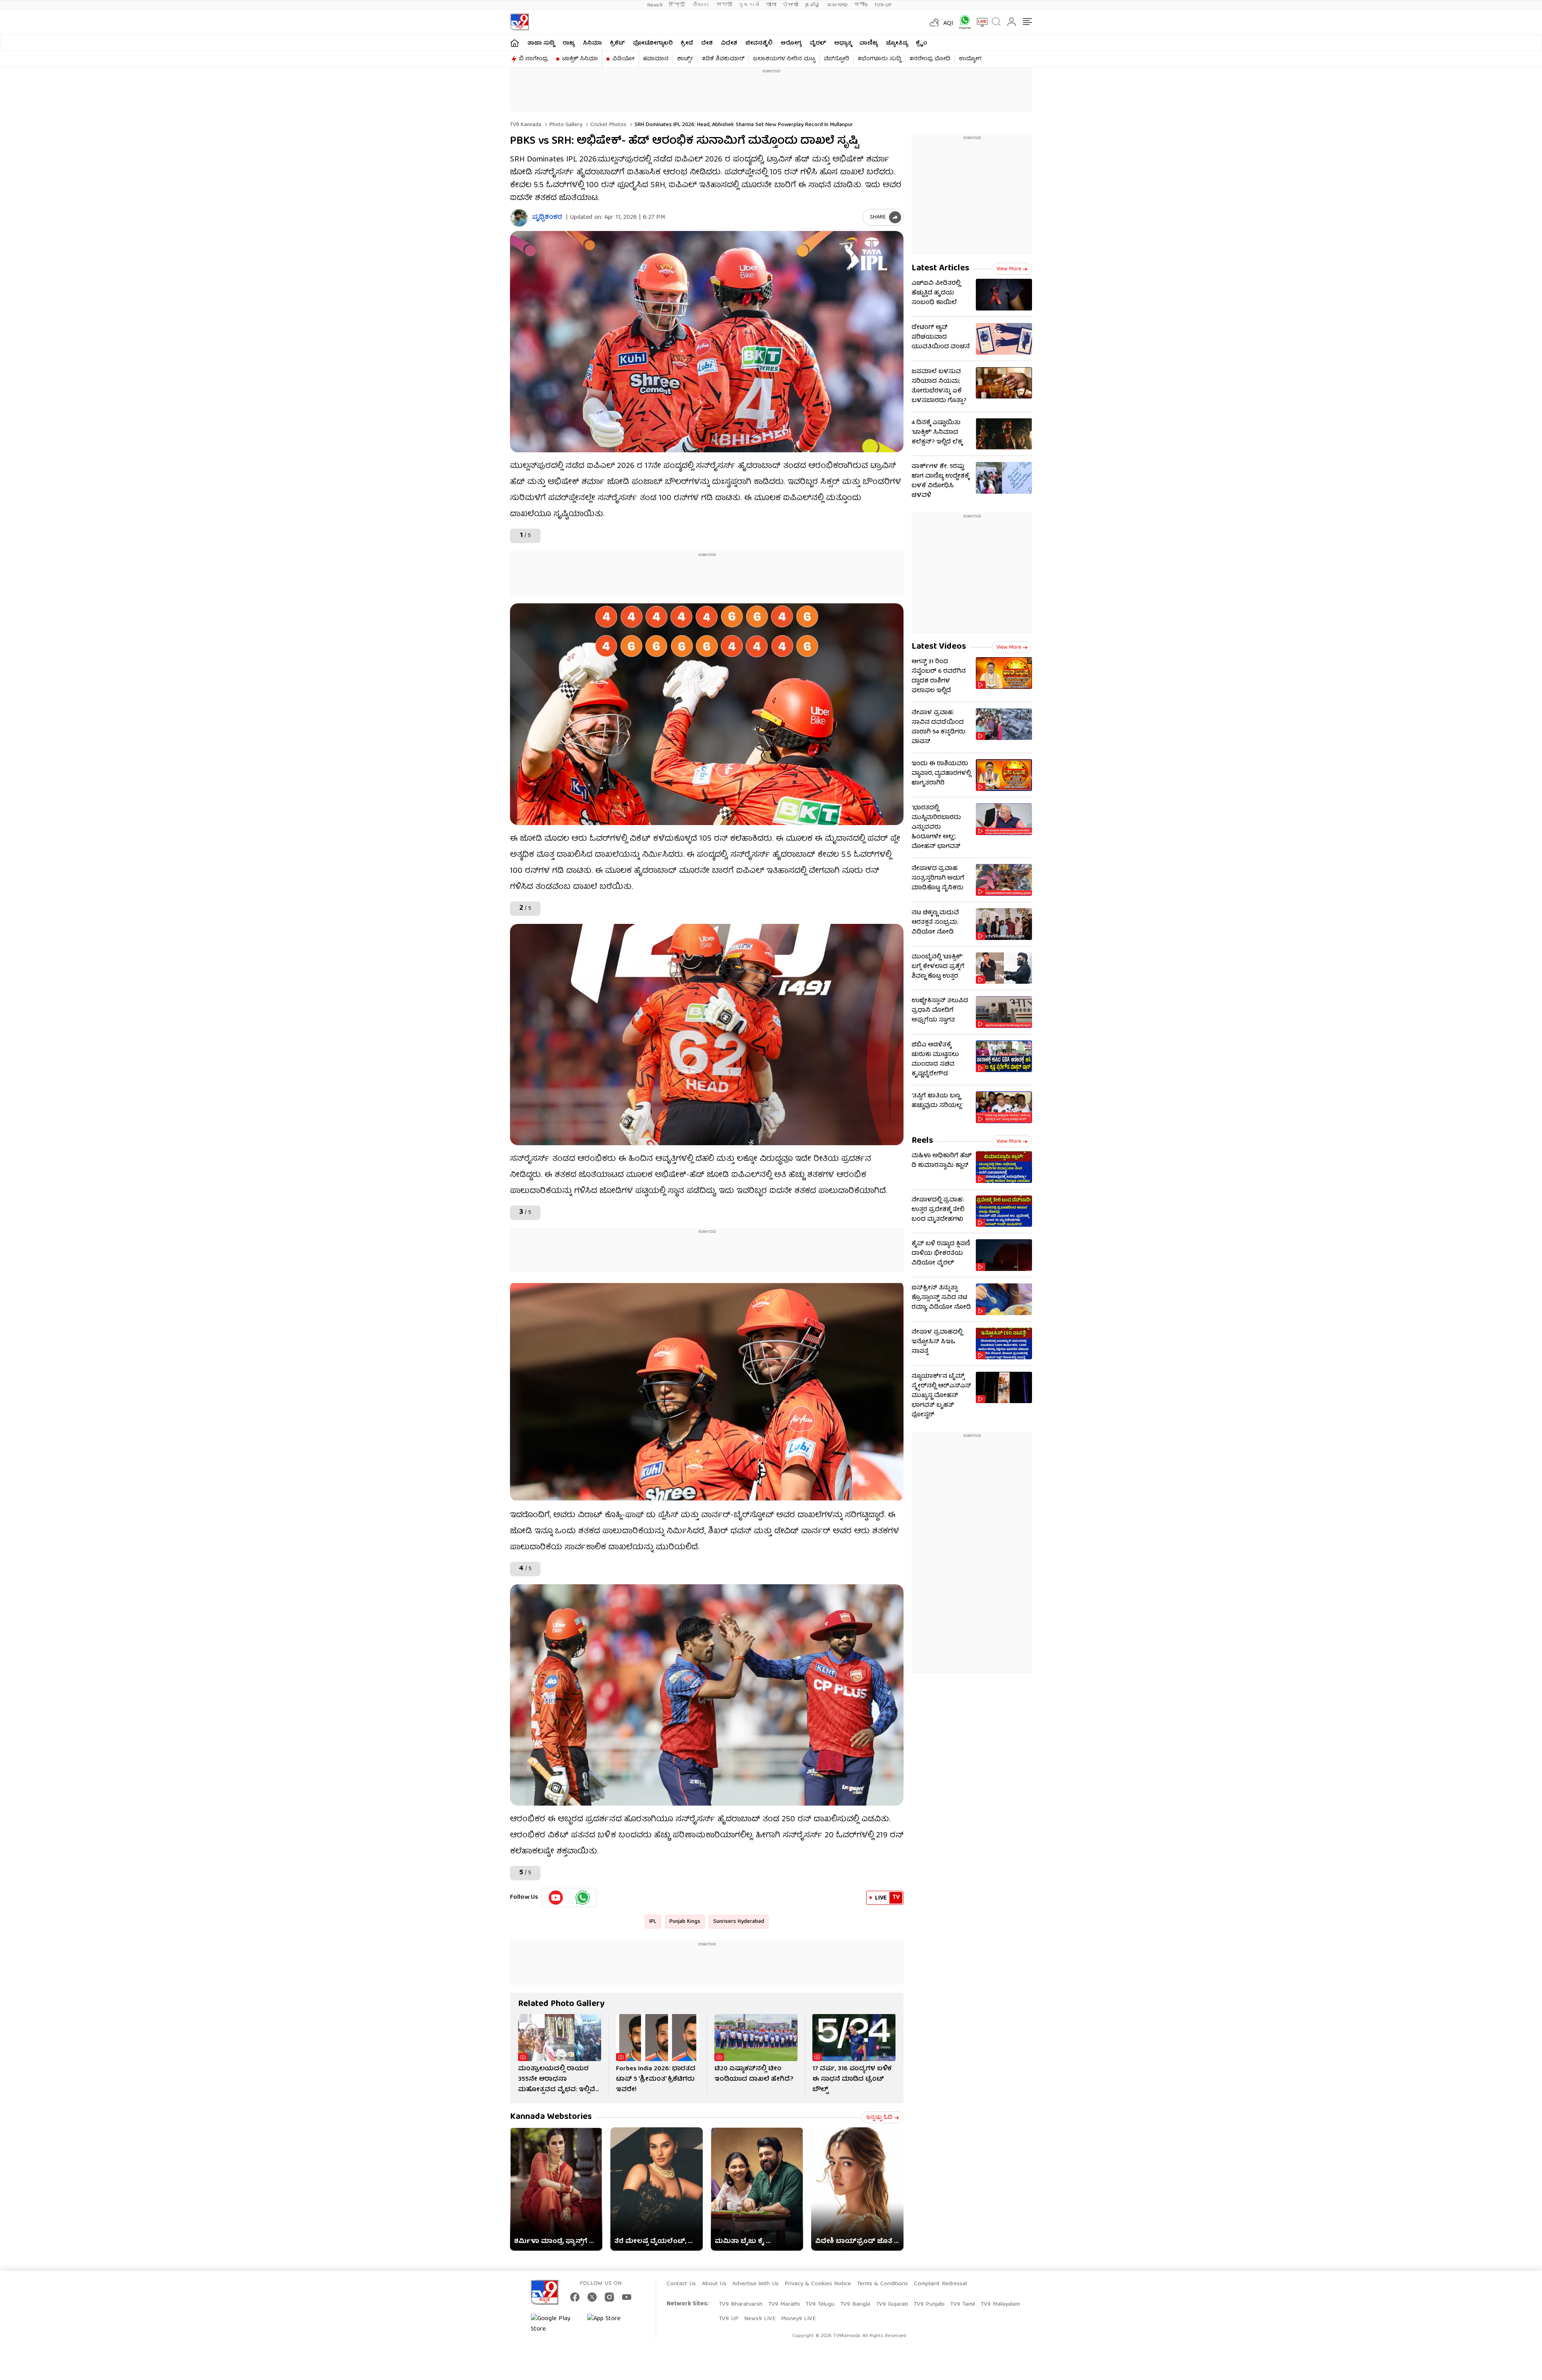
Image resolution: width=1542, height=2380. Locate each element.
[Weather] (934, 22)
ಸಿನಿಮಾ (592, 43)
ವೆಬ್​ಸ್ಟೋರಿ (836, 59)
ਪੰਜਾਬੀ (790, 5)
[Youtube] (556, 1898)
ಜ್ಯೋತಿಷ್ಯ (897, 43)
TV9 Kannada (526, 125)
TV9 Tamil (963, 2304)
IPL (653, 1922)
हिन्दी (678, 5)
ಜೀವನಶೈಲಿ (759, 43)
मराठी (724, 5)
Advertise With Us (756, 2284)
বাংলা (771, 5)
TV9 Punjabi (929, 2304)
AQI (948, 24)
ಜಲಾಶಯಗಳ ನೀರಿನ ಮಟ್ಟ (784, 59)
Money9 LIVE (798, 2319)
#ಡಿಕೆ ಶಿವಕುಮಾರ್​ (723, 59)
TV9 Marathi (784, 2304)
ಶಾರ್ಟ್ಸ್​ (685, 59)
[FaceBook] (575, 2297)
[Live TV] (979, 22)
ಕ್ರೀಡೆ (687, 43)
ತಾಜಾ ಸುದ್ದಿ (541, 43)
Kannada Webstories (551, 2117)
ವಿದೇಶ (729, 43)
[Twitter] (592, 2297)
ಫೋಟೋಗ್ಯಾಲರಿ (653, 43)
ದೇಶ (707, 43)
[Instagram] (609, 2297)
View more (1009, 269)
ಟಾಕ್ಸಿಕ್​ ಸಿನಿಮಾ (580, 59)
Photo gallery (565, 125)
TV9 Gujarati (892, 2304)
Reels (922, 1141)
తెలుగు (701, 5)
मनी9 (861, 5)
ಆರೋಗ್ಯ (791, 43)
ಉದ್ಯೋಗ (970, 59)
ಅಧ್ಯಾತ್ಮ (843, 43)
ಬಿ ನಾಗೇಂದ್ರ (533, 59)
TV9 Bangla (855, 2304)
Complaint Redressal (940, 2284)
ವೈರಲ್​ (818, 43)
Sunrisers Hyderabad (739, 1922)
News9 (655, 5)
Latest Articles (940, 269)
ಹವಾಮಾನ (656, 59)
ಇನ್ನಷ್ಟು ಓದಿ (879, 2118)
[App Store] (611, 2324)
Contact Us (681, 2284)
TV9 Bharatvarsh (741, 2304)
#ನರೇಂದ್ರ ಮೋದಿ (930, 59)
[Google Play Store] (555, 2324)
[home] (515, 43)
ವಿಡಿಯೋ (623, 59)
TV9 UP (729, 2319)
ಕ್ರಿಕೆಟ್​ (617, 43)
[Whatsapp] (962, 22)
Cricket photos (608, 125)
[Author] (519, 218)
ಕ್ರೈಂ (922, 43)
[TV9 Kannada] (519, 22)
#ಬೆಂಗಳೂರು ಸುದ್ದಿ (879, 59)
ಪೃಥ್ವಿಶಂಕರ (547, 218)
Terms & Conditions (882, 2284)
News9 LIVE (760, 2319)
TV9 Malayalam (1000, 2304)
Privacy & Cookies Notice (818, 2284)
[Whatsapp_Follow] (583, 1898)
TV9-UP (883, 5)
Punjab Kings (685, 1922)
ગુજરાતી (749, 5)
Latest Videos (939, 647)
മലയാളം (837, 5)
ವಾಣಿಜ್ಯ (869, 43)
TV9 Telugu (820, 2304)
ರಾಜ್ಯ (569, 43)
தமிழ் (813, 5)
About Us (714, 2284)
